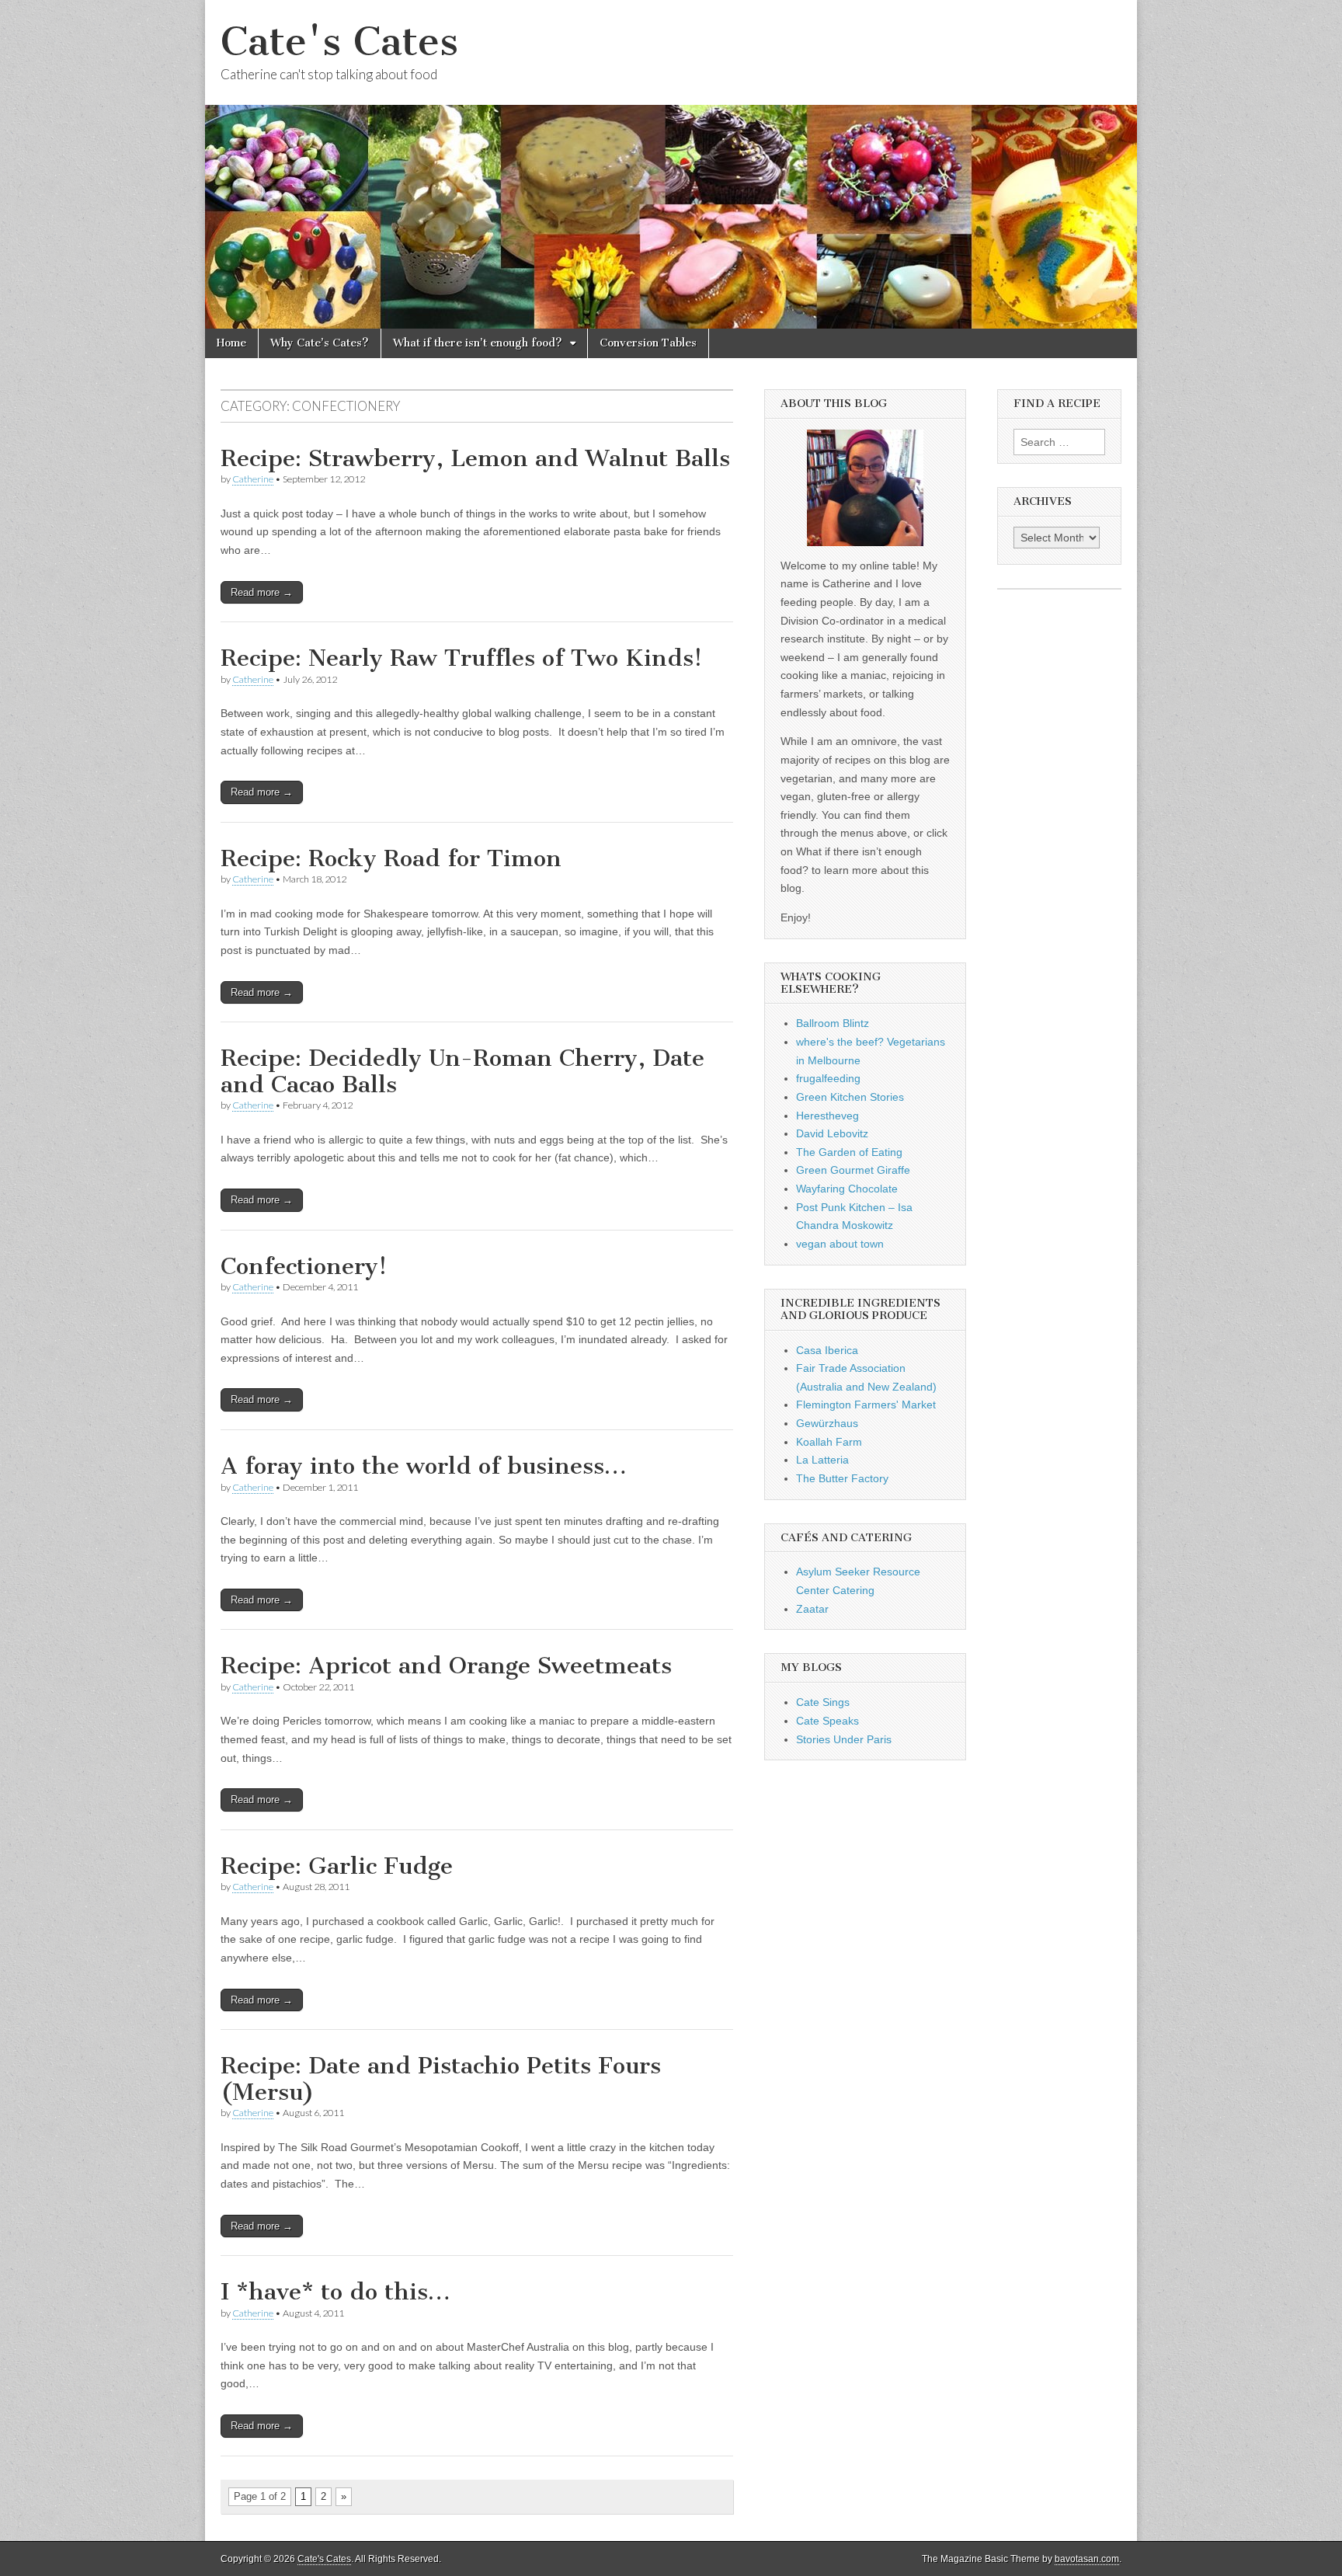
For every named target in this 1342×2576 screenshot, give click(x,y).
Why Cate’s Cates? (320, 343)
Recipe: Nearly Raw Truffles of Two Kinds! (461, 658)
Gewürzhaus (827, 1423)
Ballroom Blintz (833, 1023)
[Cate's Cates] (671, 164)
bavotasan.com (1087, 2559)
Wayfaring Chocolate (847, 1189)
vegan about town (840, 1244)
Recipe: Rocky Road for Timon (391, 858)
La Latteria (822, 1460)
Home (231, 343)
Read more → (262, 592)
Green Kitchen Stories (850, 1097)
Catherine (253, 479)
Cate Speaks (827, 1721)
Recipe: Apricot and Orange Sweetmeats (446, 1666)
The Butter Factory (842, 1478)
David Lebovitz (832, 1133)
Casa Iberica (827, 1350)
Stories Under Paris (844, 1739)
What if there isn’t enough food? (478, 343)
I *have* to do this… (335, 2292)
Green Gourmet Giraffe (853, 1170)
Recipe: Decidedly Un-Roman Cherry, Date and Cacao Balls (462, 1071)
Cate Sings (823, 1702)
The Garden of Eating (849, 1152)
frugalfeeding (828, 1078)
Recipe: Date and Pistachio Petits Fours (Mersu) (441, 2079)
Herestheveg (827, 1116)
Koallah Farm (829, 1442)
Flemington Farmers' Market (866, 1405)
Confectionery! (304, 1266)
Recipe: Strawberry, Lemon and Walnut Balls (475, 458)
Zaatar (812, 1609)
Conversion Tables (648, 343)
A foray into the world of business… (424, 1466)
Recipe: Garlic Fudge (337, 1866)
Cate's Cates (339, 42)
